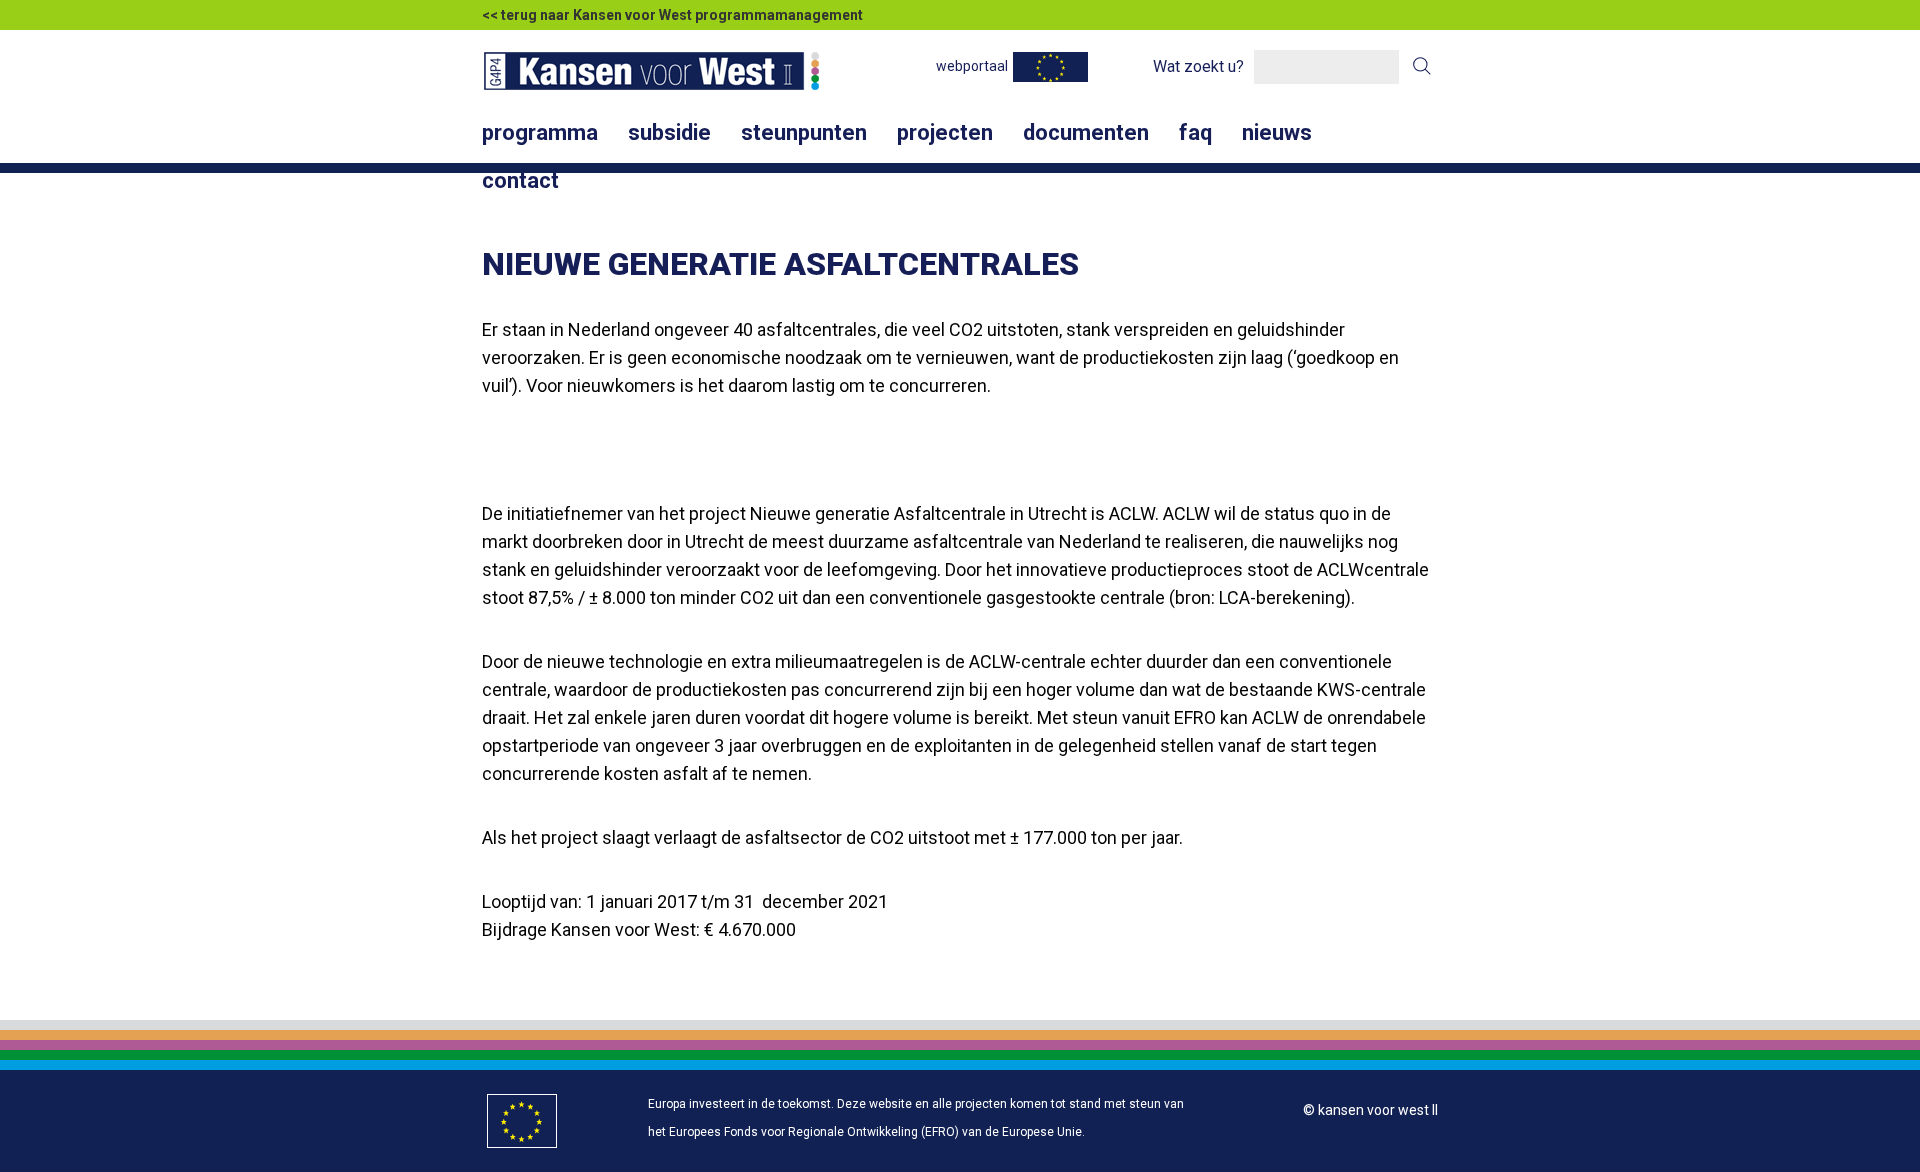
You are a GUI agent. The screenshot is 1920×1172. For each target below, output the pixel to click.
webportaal (972, 66)
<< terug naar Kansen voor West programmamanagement (672, 15)
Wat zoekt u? (1198, 66)
